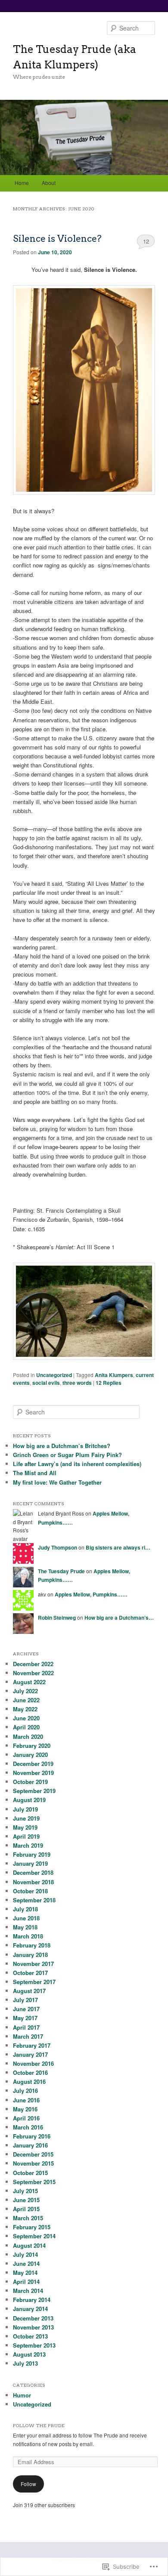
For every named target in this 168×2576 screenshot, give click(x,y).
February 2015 (32, 2227)
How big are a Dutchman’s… (119, 1618)
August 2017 (29, 1991)
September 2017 (34, 1982)
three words (77, 1383)
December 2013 (33, 2318)
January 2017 (30, 2054)
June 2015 (26, 2200)
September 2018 (34, 1900)
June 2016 (26, 2100)
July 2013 (25, 2363)
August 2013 (29, 2354)
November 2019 (33, 1773)
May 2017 (25, 2018)
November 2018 (33, 1882)
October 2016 (30, 2072)
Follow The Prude (39, 2425)
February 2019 (32, 1854)
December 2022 (33, 1664)
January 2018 (30, 1955)
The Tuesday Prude (61, 1571)
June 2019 (26, 1818)
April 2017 (26, 2027)
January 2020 (30, 1755)
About (49, 183)
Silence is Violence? (57, 239)
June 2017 (26, 2009)
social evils (46, 1383)
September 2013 (34, 2345)
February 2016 (32, 2136)
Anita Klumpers (114, 1375)
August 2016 (29, 2081)
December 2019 (33, 1764)
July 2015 (25, 2191)
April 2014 (26, 2282)
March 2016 (28, 2127)
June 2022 (26, 1700)
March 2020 (28, 1736)
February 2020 (32, 1746)
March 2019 (28, 1845)
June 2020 (26, 1718)
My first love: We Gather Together (57, 1482)
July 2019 (25, 1809)
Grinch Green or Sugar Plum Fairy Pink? (67, 1455)
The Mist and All (35, 1473)
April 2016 (26, 2118)
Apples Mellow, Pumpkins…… (91, 1594)
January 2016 (30, 2145)
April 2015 (26, 2209)
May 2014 (25, 2272)
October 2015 (30, 2173)
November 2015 (33, 2163)
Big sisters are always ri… (118, 1547)
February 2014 (32, 2300)
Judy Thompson (58, 1547)
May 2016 (25, 2109)
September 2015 (34, 2182)
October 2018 (30, 1891)
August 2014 (29, 2245)
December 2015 (33, 2154)
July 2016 (25, 2091)
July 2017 (25, 2000)
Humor (22, 2395)
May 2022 (25, 1709)
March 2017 (28, 2036)
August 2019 (29, 1800)
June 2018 (26, 1918)
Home (22, 183)
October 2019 (30, 1782)
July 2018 (25, 1909)
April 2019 (26, 1836)
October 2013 (30, 2336)
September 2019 (34, 1791)
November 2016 (33, 2063)
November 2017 (33, 1964)
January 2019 (30, 1863)
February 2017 (32, 2045)
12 (146, 241)
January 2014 (30, 2309)
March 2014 (28, 2291)
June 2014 (26, 2263)
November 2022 (33, 1673)
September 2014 (34, 2236)
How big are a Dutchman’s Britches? (62, 1446)
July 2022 (25, 1691)
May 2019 (25, 1827)
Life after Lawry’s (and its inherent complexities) (77, 1464)
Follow (28, 2484)
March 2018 (28, 1936)
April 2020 (26, 1727)
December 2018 (33, 1872)
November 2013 (33, 2327)
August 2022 (29, 1682)
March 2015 (28, 2218)
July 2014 (25, 2254)
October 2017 (30, 1973)
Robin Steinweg (57, 1618)
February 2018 (32, 1945)
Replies (109, 1383)
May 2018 (25, 1927)
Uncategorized (54, 1375)
